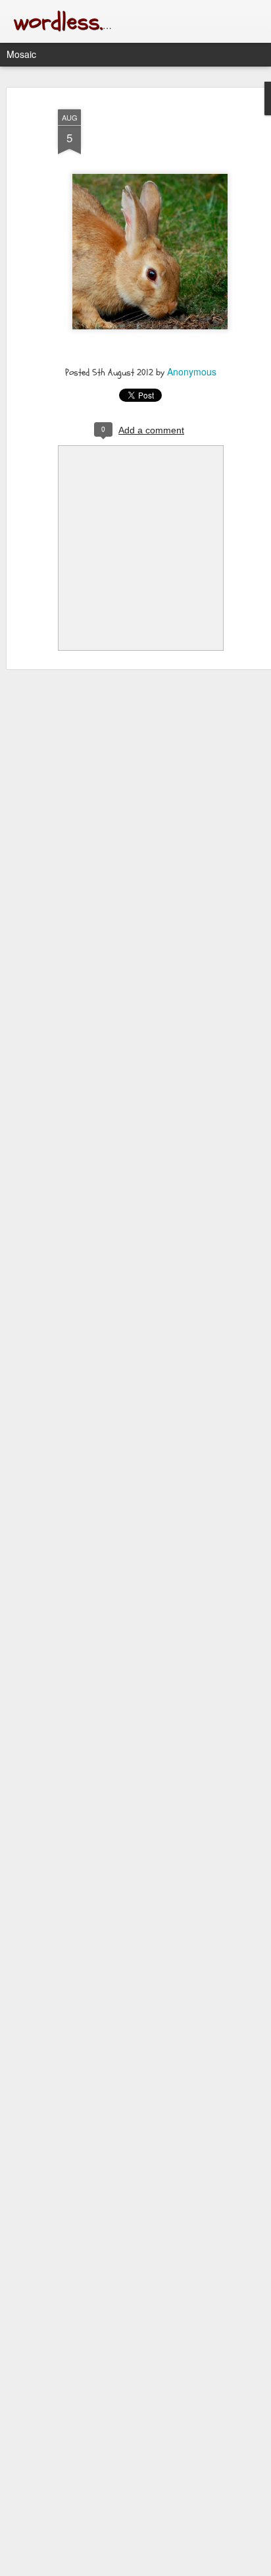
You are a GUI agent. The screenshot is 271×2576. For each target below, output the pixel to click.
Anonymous (192, 371)
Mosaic (21, 54)
